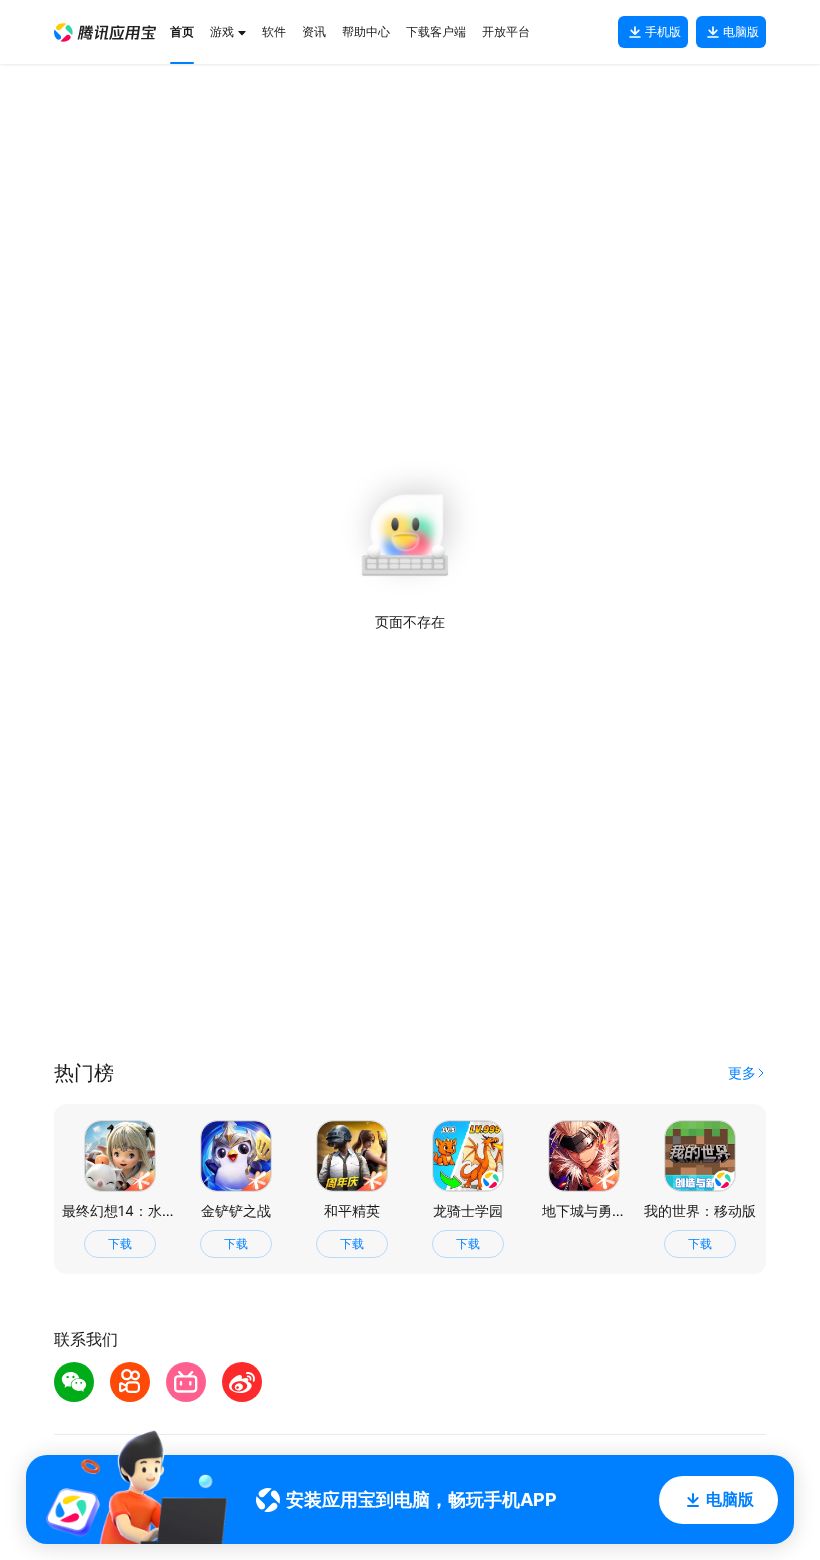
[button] (105, 32)
